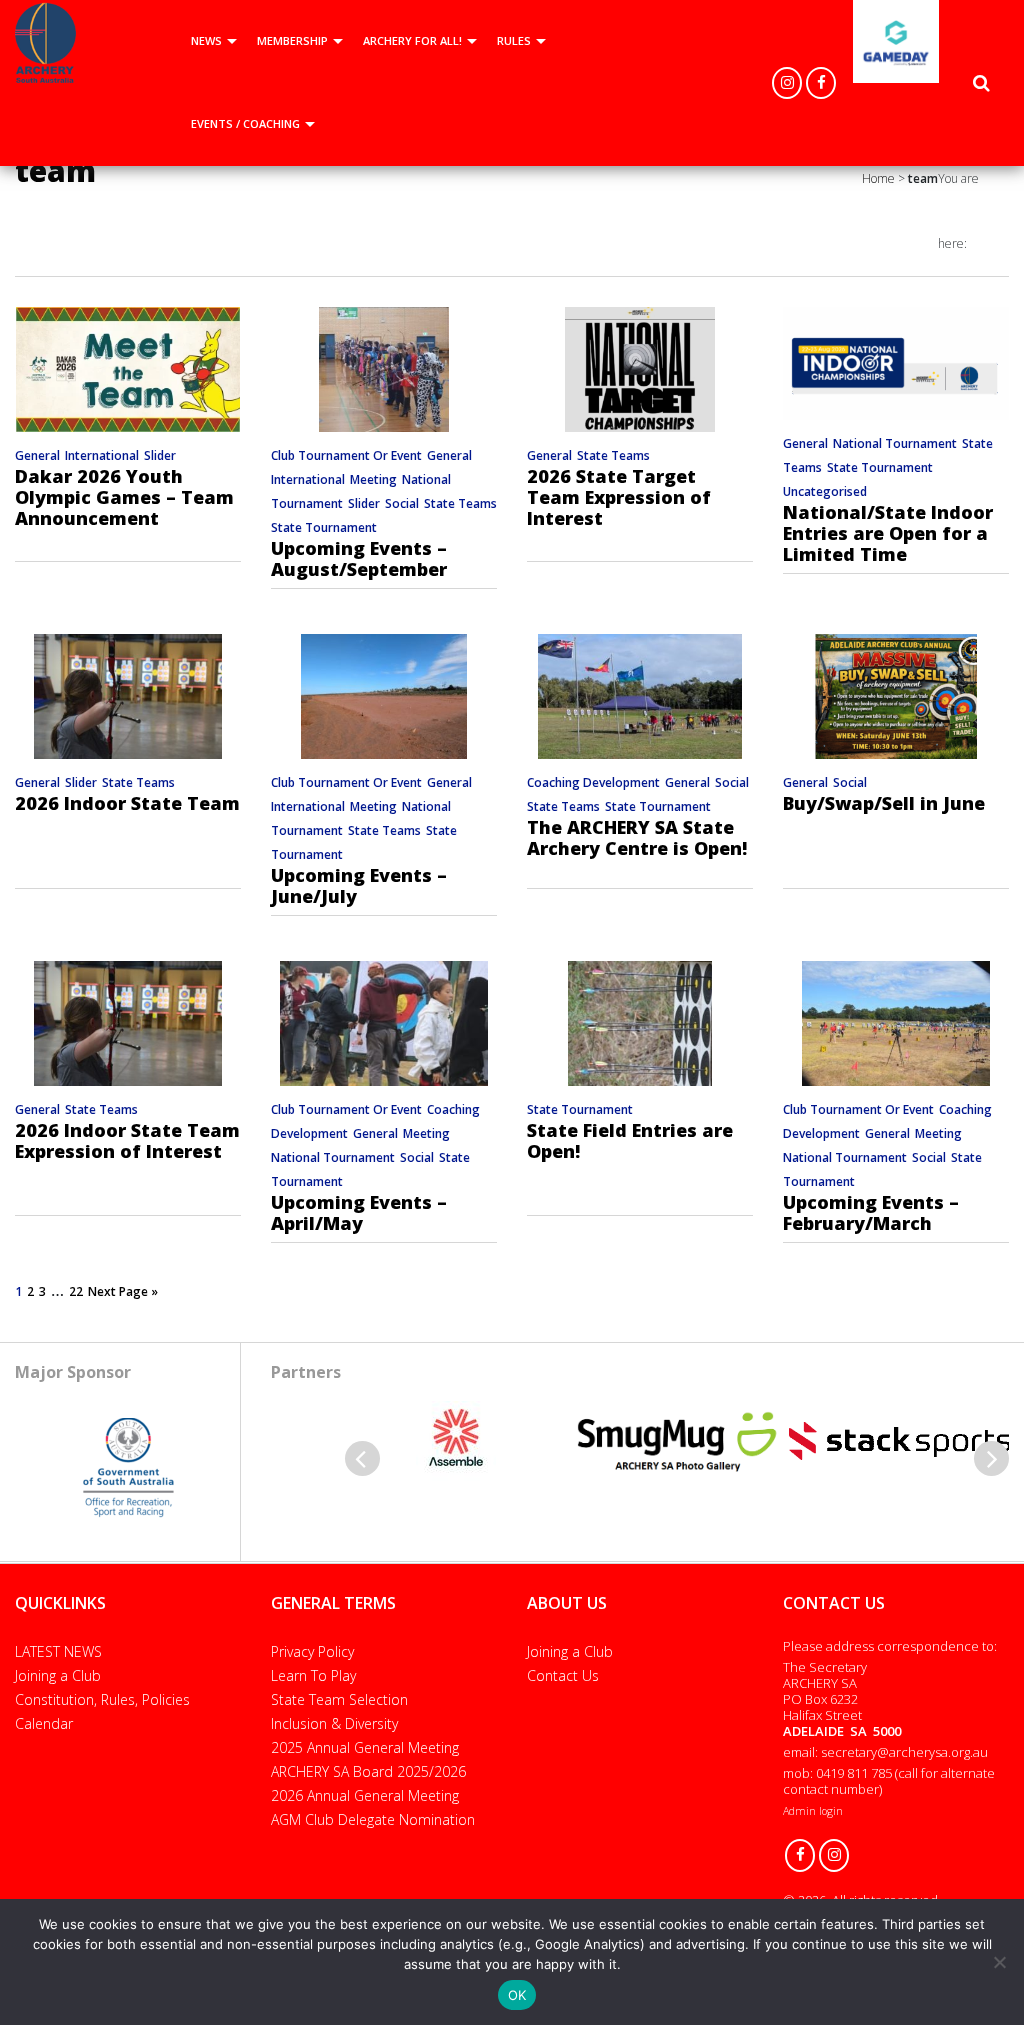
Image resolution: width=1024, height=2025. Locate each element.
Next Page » (123, 1291)
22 (76, 1291)
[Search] (981, 83)
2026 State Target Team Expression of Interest (619, 497)
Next (991, 1458)
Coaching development (593, 782)
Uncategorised (825, 491)
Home (878, 178)
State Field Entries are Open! (630, 1140)
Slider (160, 455)
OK (517, 1995)
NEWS (206, 40)
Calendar (44, 1723)
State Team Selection (339, 1699)
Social (402, 503)
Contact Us (563, 1675)
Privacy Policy (312, 1651)
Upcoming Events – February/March (871, 1212)
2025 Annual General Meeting (365, 1747)
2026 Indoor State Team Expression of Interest (127, 1140)
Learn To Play (313, 1675)
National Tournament (895, 443)
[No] (999, 1962)
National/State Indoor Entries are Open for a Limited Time (888, 533)
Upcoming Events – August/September (359, 558)
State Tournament (324, 527)
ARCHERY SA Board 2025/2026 (368, 1771)
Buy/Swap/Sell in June (884, 803)
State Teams (460, 503)
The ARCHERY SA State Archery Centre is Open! (637, 837)
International (102, 455)
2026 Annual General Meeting (365, 1795)
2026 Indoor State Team (127, 803)
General (37, 455)
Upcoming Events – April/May (359, 1212)
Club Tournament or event (346, 455)
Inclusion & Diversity (334, 1723)
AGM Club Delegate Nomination (373, 1819)
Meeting (373, 479)
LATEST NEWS (58, 1651)
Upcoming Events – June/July (359, 885)
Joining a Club (58, 1675)
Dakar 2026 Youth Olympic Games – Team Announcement (124, 497)
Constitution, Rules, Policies (102, 1699)
